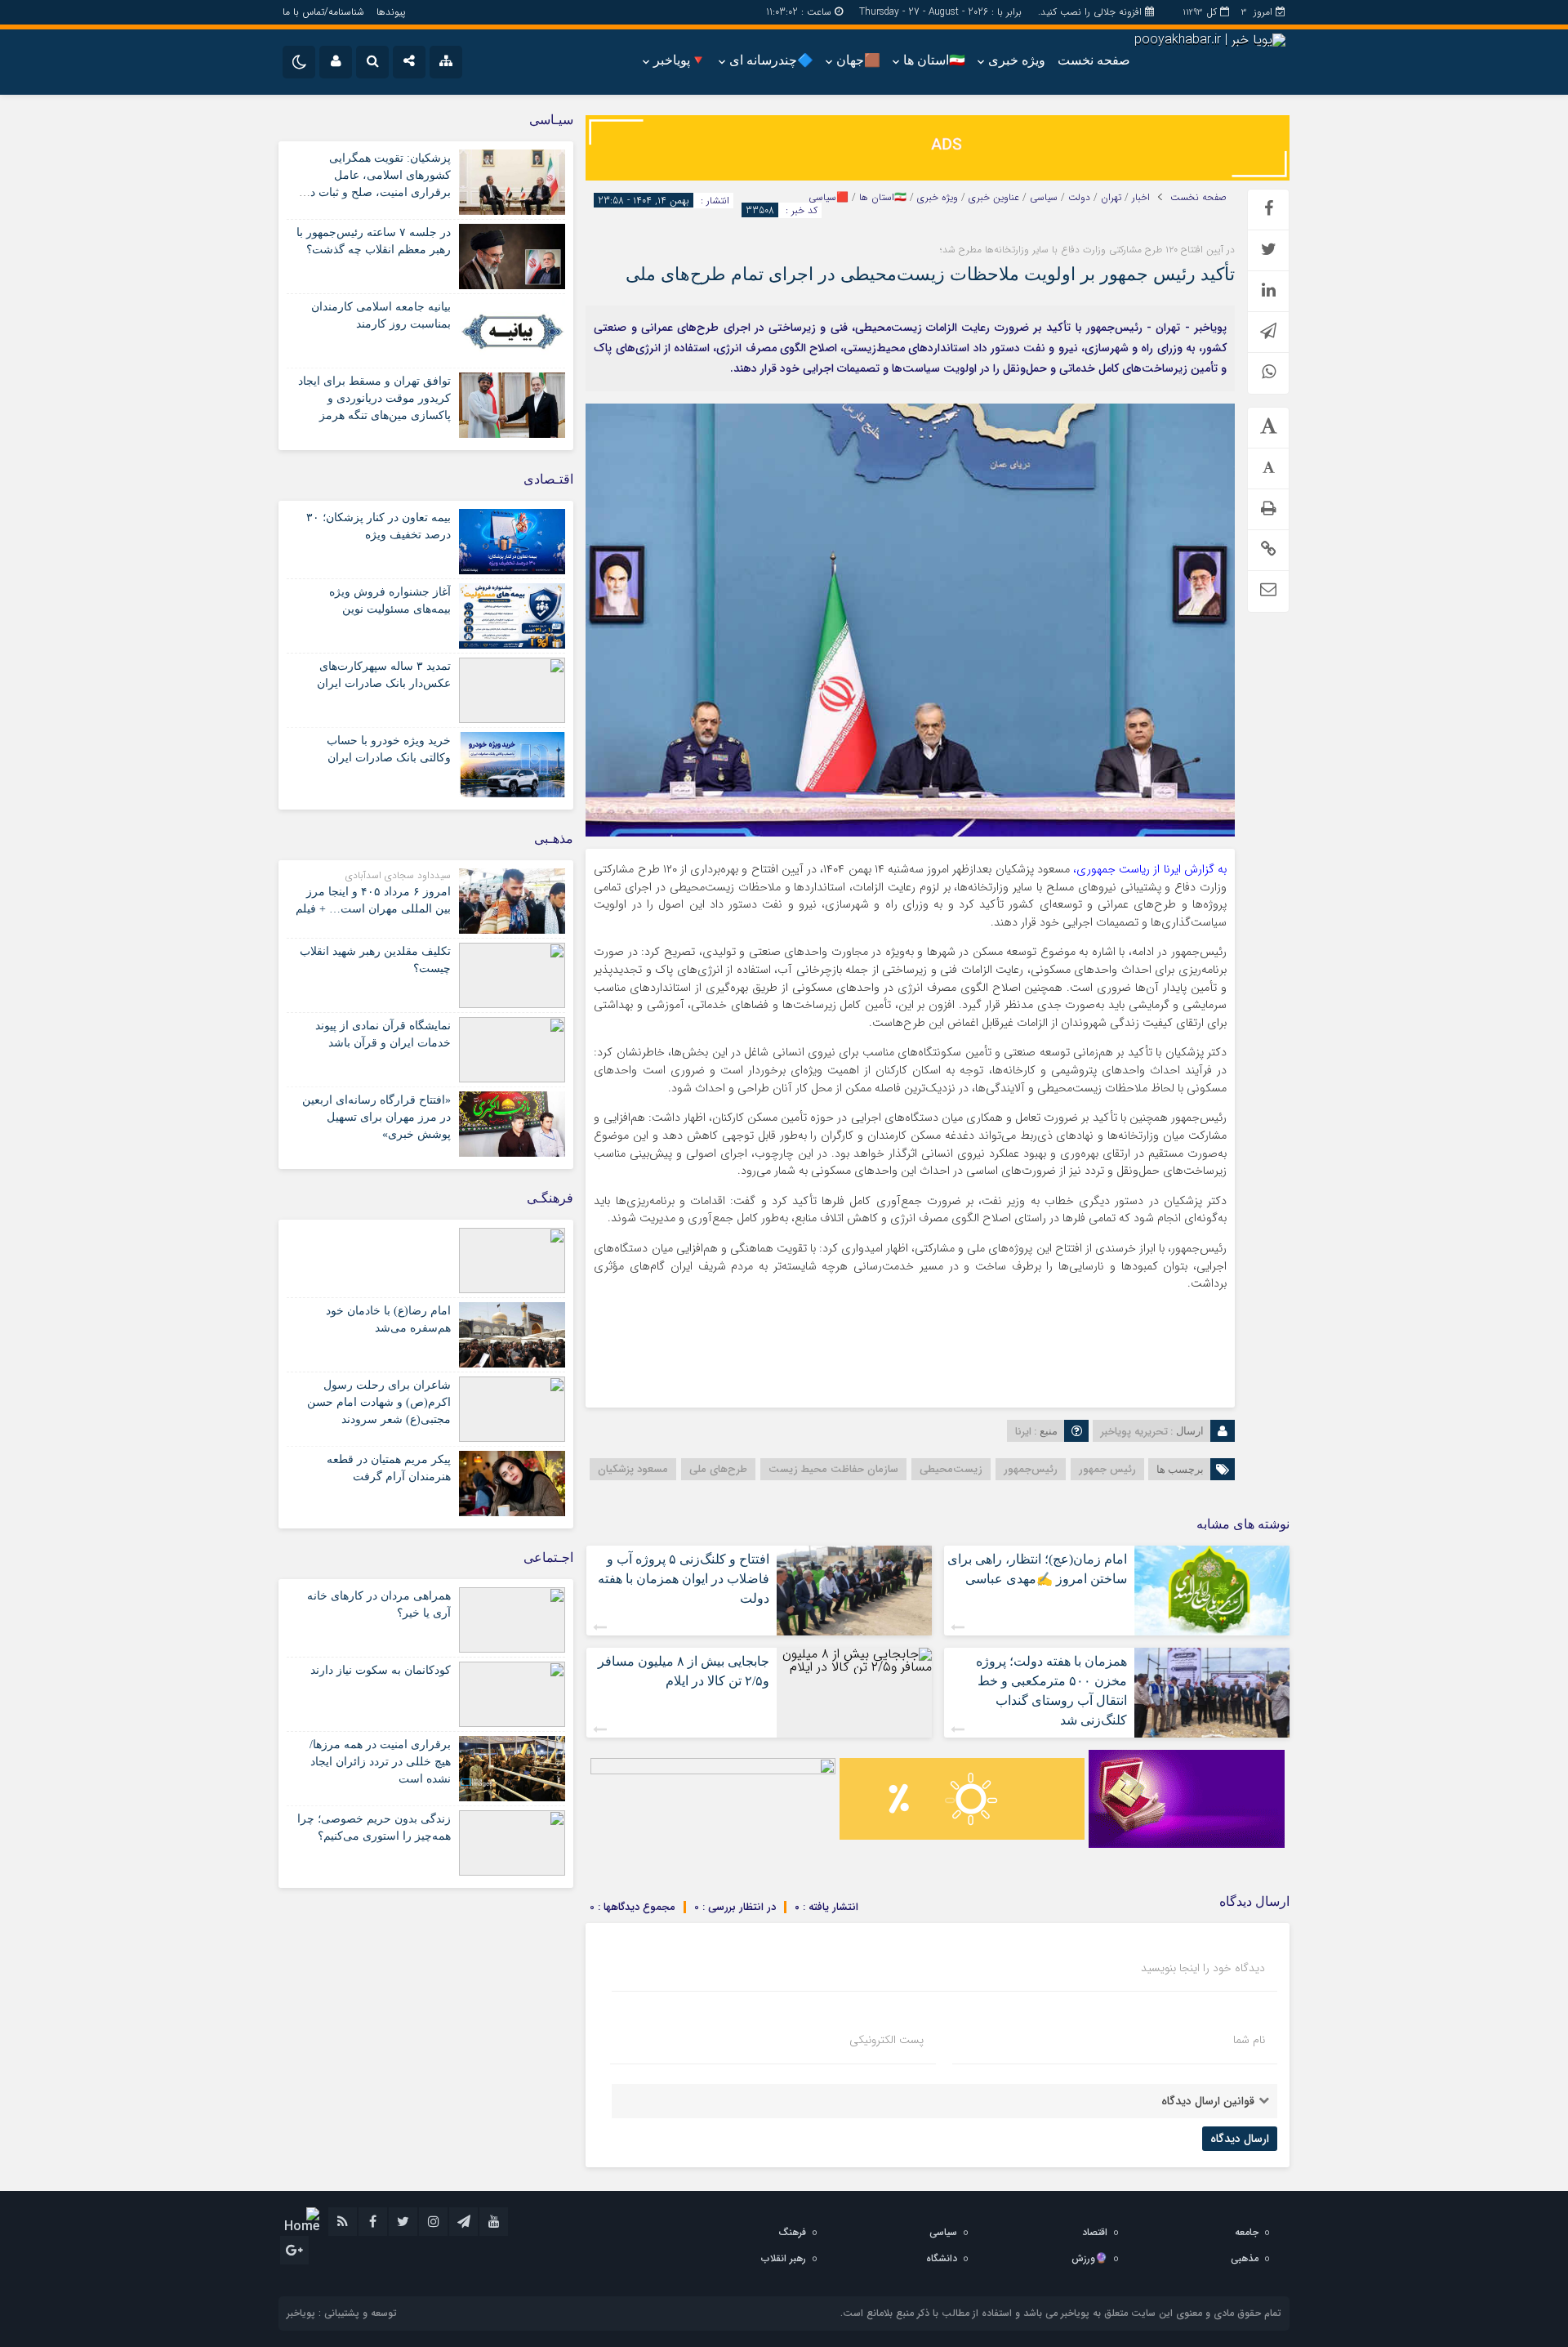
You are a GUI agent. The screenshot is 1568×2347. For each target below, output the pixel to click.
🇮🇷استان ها (934, 60)
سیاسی (1044, 198)
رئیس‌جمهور (1031, 1469)
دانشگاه (942, 2258)
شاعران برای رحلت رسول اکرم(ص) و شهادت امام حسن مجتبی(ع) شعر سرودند (379, 1402)
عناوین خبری (994, 198)
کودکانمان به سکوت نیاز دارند (381, 1670)
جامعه (1247, 2232)
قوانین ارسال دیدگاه (1208, 2101)
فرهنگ (792, 2232)
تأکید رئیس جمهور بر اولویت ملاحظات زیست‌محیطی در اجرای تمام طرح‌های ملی (930, 274)
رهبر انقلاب (784, 2258)
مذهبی (1245, 2258)
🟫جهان (858, 60)
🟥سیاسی (829, 198)
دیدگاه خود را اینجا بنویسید (1203, 1968)
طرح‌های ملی (718, 1469)
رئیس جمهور (1107, 1469)
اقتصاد (1095, 2232)
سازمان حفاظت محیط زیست (833, 1469)
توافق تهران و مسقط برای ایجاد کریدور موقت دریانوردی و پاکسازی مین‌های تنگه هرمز (374, 398)
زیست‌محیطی (951, 1469)
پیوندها (391, 12)
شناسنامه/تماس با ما (323, 12)
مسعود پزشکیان (633, 1469)
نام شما (1249, 2040)
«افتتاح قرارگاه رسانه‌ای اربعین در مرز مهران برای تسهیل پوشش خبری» (376, 1117)
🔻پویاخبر (680, 60)
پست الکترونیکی (886, 2040)
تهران (1111, 198)
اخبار (1141, 198)
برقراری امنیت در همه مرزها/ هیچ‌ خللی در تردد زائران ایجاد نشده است (380, 1762)
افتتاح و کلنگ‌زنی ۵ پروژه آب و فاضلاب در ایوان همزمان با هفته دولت (684, 1579)
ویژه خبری (1017, 60)
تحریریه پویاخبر (1134, 1432)
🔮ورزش (1089, 2258)
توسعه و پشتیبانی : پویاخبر (342, 2313)
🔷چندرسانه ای (771, 60)
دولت (1079, 198)
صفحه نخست (1094, 60)
